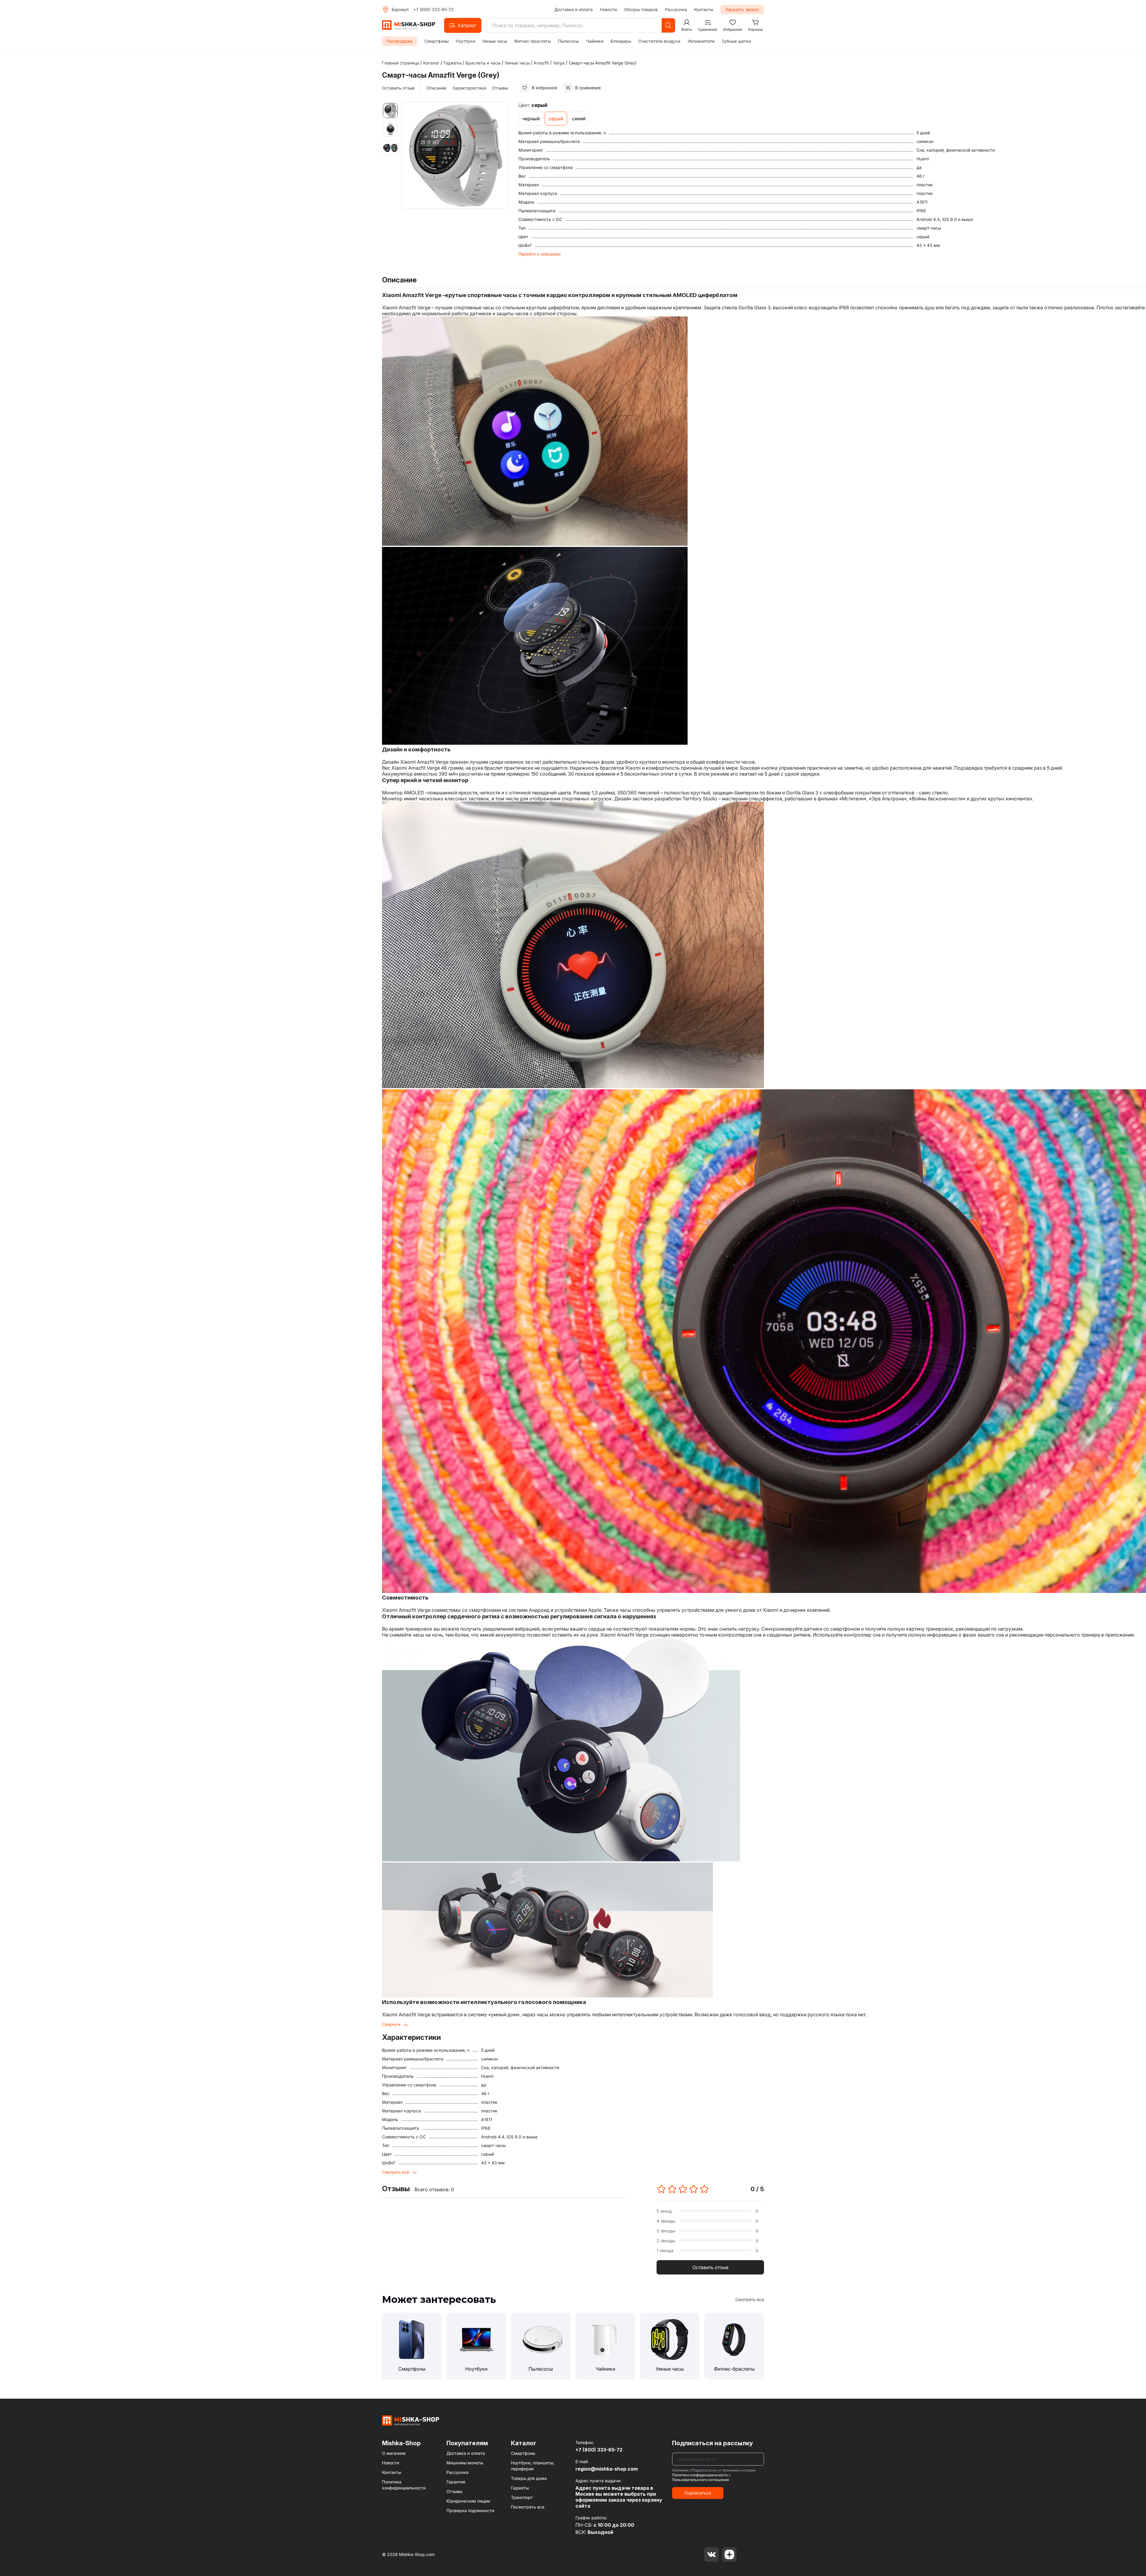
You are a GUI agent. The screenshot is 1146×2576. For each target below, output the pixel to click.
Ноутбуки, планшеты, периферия (533, 2466)
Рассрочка (676, 9)
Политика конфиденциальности (404, 2485)
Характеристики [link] (469, 88)
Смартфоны (436, 41)
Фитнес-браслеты (533, 41)
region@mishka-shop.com (607, 2469)
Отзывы (454, 2491)
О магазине (394, 2453)
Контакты (704, 9)
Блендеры (621, 41)
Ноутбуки (465, 41)
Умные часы (495, 41)
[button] (463, 25)
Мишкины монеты (465, 2463)
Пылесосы (569, 41)
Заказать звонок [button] (742, 9)
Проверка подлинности (470, 2510)
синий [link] (579, 119)
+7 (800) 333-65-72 (433, 9)
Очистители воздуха (659, 41)
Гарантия (456, 2482)
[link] (603, 63)
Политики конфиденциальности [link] (700, 2475)
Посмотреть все (528, 2507)
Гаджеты (520, 2488)
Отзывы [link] (500, 88)
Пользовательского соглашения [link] (701, 2480)
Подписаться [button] (698, 2493)
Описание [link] (436, 88)
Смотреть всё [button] (396, 2172)
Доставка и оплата (573, 9)
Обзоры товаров (641, 9)
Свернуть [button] (391, 2024)
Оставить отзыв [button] (710, 2267)
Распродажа (400, 41)
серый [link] (556, 119)
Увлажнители (701, 41)
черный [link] (531, 119)
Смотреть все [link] (750, 2299)
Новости (608, 9)
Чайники (595, 41)
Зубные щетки (736, 41)
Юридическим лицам (468, 2501)
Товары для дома (529, 2478)
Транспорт (522, 2497)
